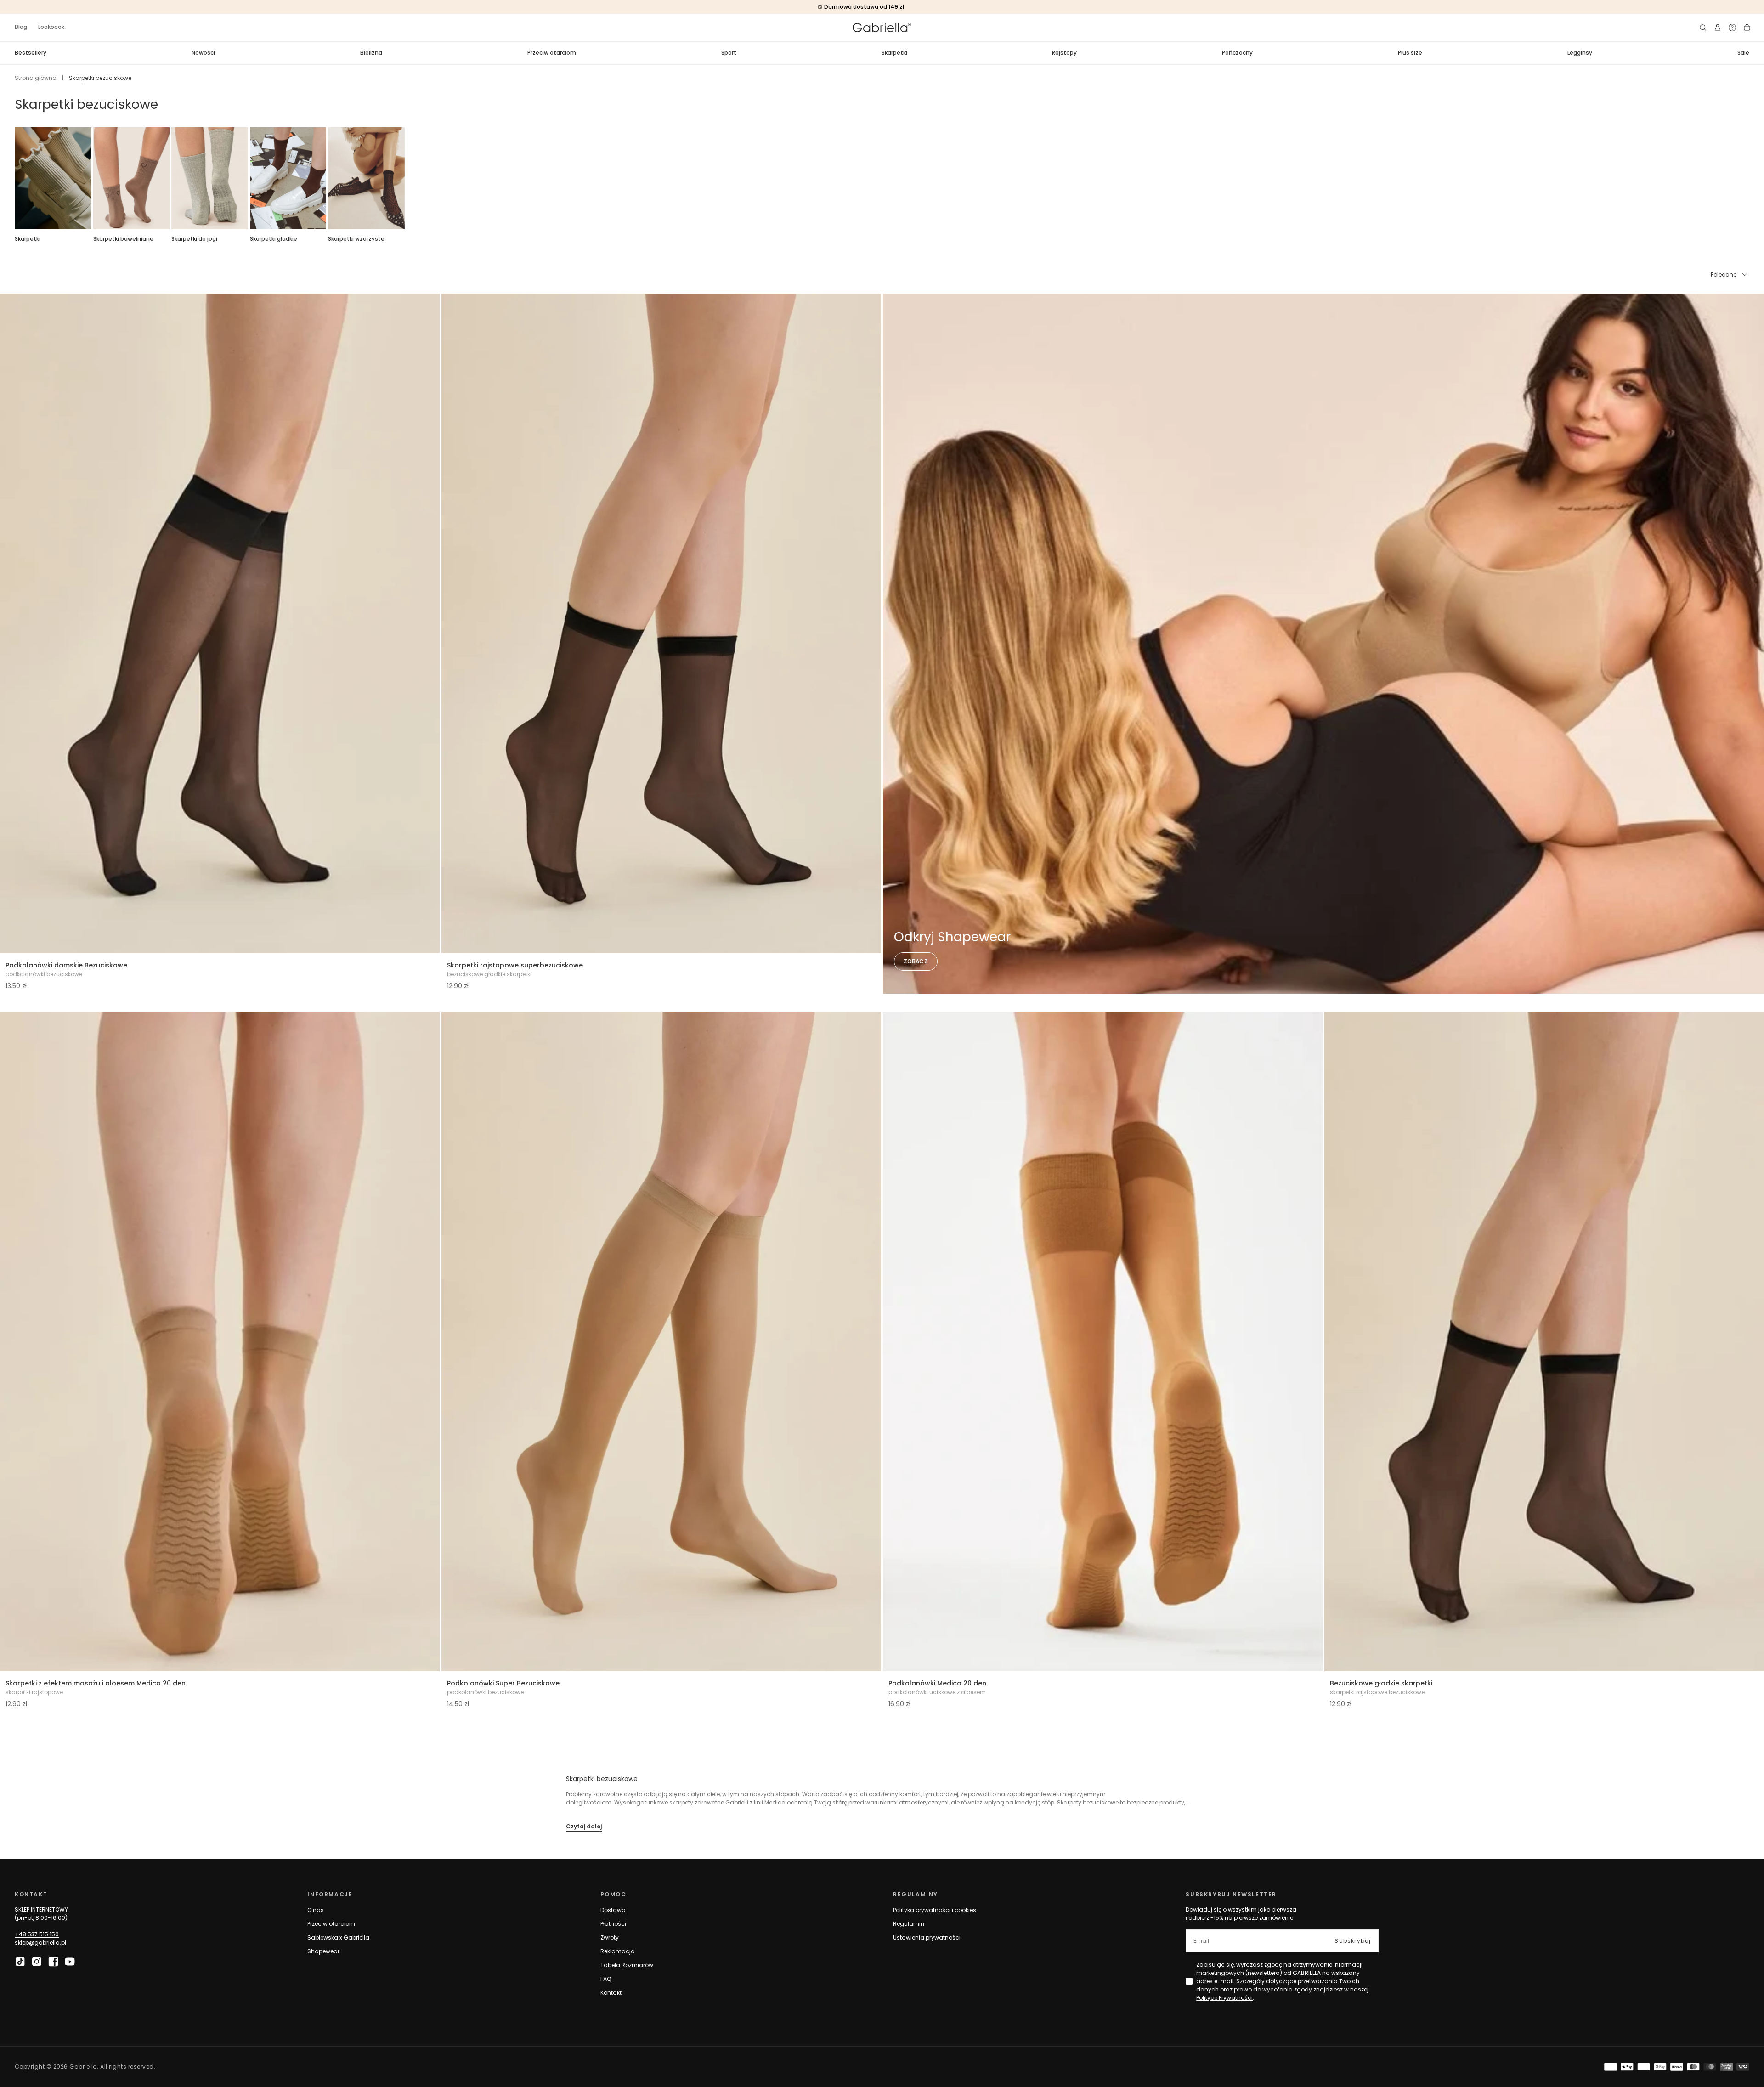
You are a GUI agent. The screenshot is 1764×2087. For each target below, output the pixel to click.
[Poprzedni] (15, 178)
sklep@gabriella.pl (40, 1943)
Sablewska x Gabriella (338, 1937)
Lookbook (51, 27)
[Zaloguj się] (1718, 28)
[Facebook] (53, 1962)
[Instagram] (37, 1962)
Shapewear (323, 1951)
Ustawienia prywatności (927, 1937)
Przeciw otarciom (552, 53)
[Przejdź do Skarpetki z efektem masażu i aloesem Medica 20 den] (220, 1342)
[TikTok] (20, 1962)
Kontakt (611, 1993)
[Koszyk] (1747, 28)
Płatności (613, 1924)
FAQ (606, 1979)
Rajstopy (1064, 53)
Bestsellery (31, 53)
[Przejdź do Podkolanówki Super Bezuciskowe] (661, 1342)
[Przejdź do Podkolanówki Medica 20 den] (1103, 1342)
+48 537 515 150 (37, 1934)
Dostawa (613, 1910)
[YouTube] (70, 1962)
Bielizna (371, 53)
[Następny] (1749, 178)
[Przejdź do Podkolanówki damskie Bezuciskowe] (220, 623)
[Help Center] (1732, 28)
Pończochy (1237, 53)
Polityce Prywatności (1224, 1998)
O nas (316, 1910)
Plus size (1410, 53)
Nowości (203, 53)
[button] (1703, 28)
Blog (21, 27)
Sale (1743, 53)
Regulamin (909, 1924)
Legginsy (1580, 53)
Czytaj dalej (584, 1826)
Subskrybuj (1353, 1941)
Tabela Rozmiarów (627, 1965)
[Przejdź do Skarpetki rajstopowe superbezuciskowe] (661, 623)
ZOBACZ (916, 961)
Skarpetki (894, 53)
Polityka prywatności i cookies (935, 1910)
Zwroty (610, 1937)
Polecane (1724, 274)
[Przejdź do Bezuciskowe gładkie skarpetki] (1544, 1342)
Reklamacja (618, 1951)
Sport (729, 53)
